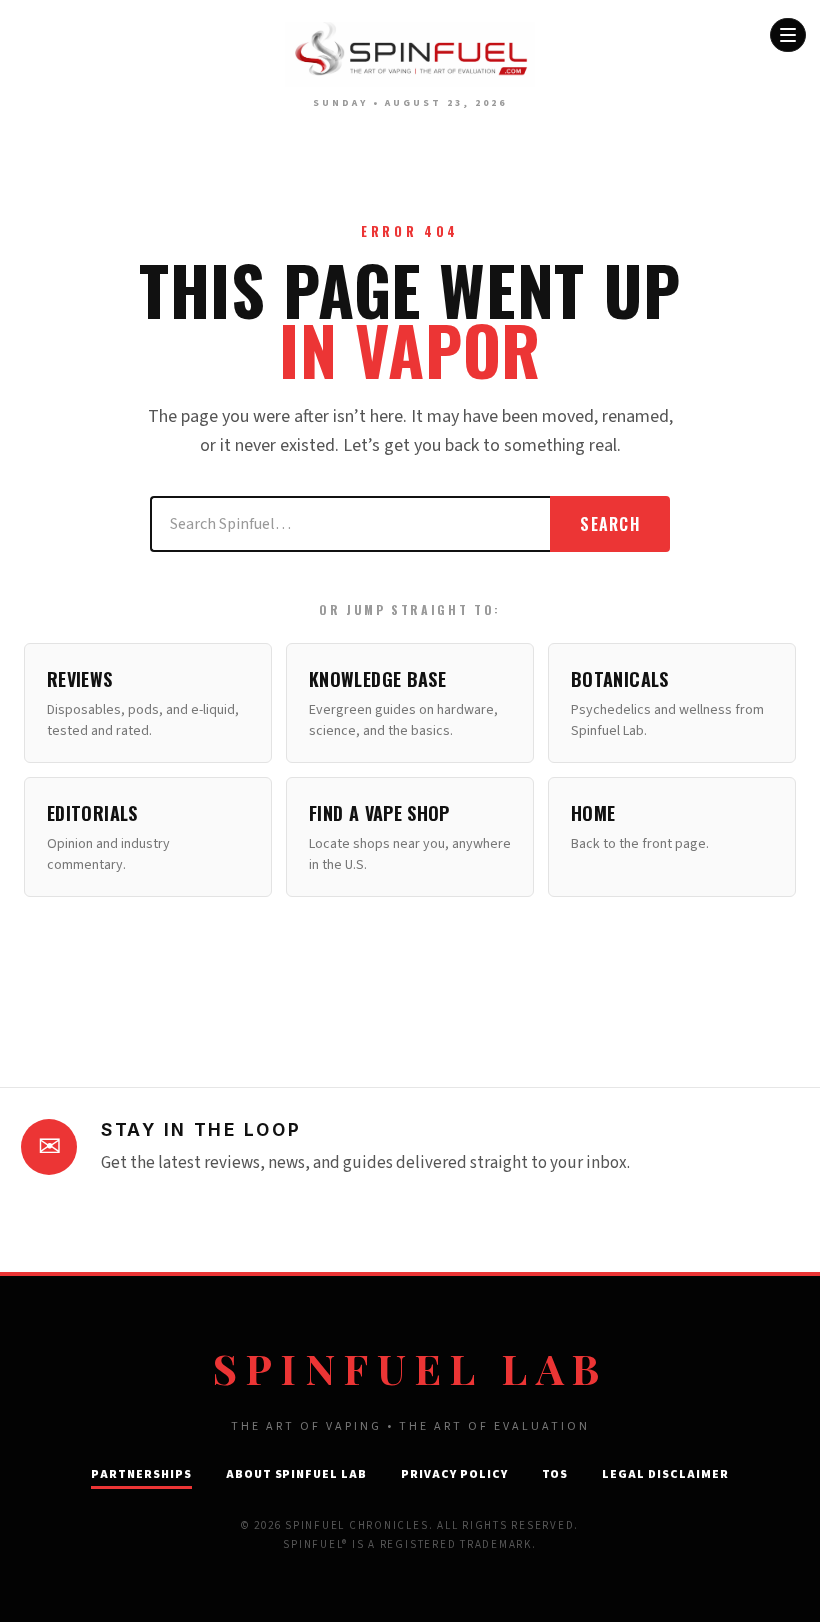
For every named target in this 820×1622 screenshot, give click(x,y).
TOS (555, 1474)
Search (610, 524)
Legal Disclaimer (665, 1474)
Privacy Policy (454, 1474)
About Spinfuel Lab (296, 1474)
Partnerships (141, 1474)
